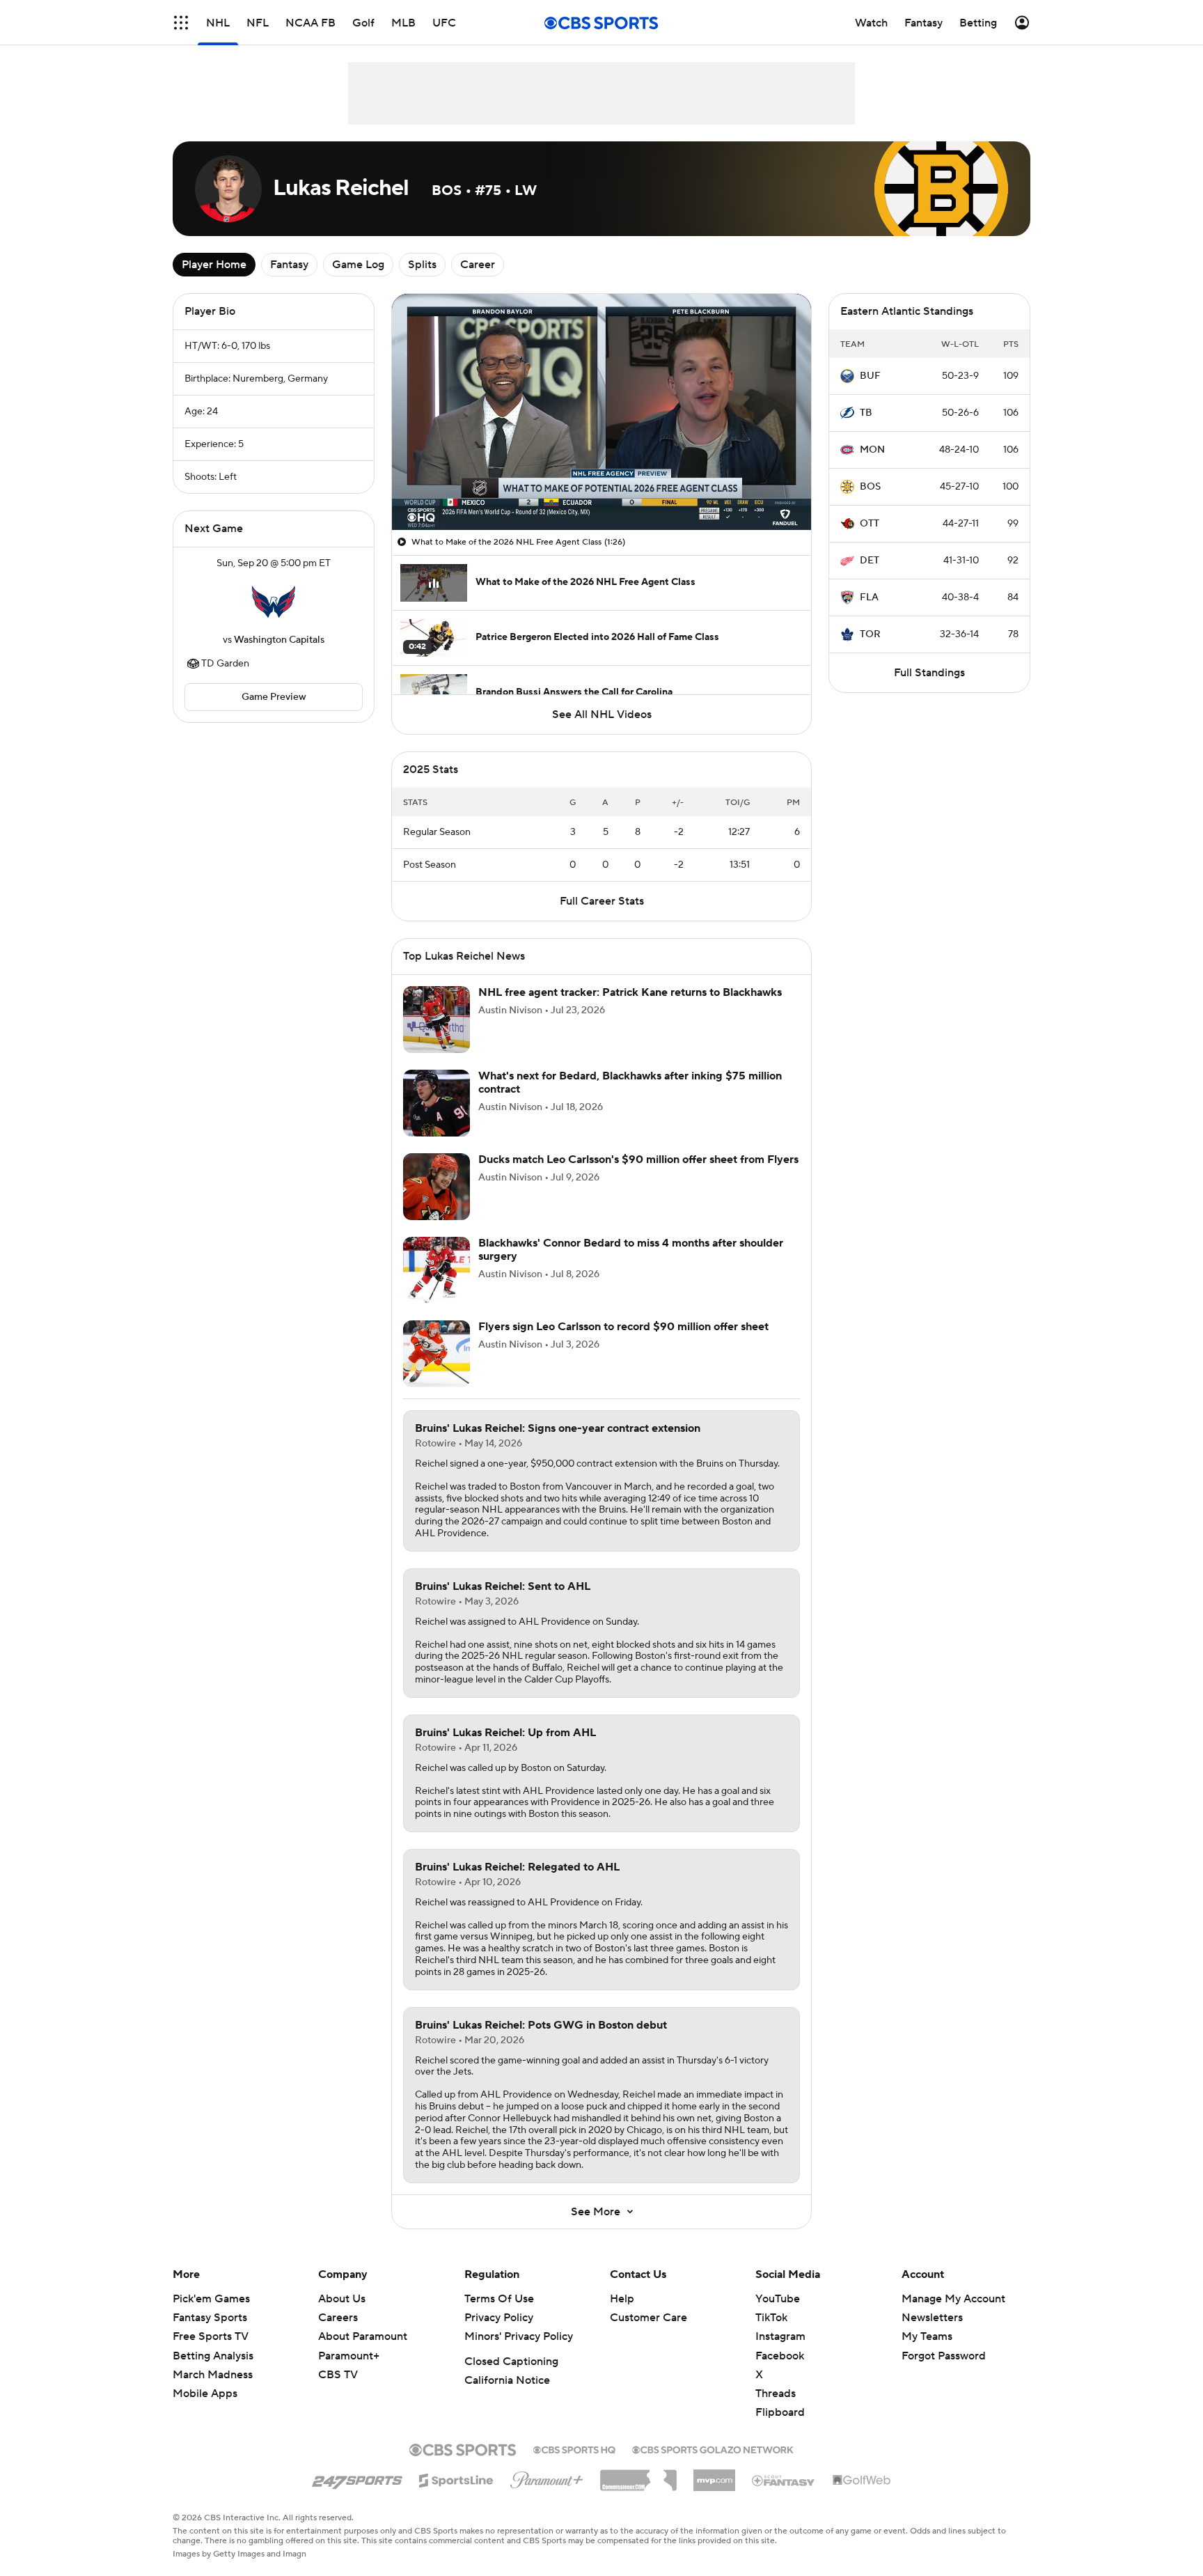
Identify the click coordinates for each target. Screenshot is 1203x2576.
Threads (776, 2394)
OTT (870, 524)
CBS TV (338, 2375)
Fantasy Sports (210, 2318)
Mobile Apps (205, 2394)
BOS (870, 487)
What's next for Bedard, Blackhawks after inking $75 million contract (630, 1083)
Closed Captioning (511, 2362)
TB (866, 413)
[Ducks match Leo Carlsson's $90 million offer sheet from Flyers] (437, 1187)
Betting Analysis (213, 2356)
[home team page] (274, 602)
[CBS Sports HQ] (574, 2449)
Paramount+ (349, 2356)
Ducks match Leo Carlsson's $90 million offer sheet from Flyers (638, 1160)
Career (478, 265)
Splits (422, 265)
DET (870, 561)
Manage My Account (953, 2299)
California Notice (507, 2380)
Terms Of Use (499, 2299)
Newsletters (932, 2318)
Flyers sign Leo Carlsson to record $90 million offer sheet (623, 1327)
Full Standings (929, 673)
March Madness (213, 2375)
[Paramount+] (547, 2477)
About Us (342, 2299)
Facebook (780, 2356)
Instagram (780, 2336)
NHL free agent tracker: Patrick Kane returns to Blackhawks (630, 992)
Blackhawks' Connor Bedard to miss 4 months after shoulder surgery (631, 1250)
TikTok (771, 2318)
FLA (869, 598)
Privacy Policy (499, 2318)
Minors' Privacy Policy (519, 2336)
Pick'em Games (211, 2299)
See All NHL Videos (602, 715)
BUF (870, 376)
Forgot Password (944, 2356)
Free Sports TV (211, 2336)
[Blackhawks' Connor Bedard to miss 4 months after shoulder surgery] (437, 1270)
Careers (338, 2318)
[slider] (601, 490)
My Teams (927, 2336)
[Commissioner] (638, 2475)
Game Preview (274, 697)
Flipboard (780, 2412)
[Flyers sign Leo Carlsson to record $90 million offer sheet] (437, 1354)
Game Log (358, 265)
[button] (181, 23)
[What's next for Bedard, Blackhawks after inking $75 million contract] (437, 1103)
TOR (870, 634)
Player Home (214, 265)
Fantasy (289, 265)
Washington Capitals (279, 640)
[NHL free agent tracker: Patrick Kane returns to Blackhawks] (437, 1020)
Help (622, 2299)
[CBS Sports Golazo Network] (713, 2449)
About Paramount (363, 2336)
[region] (601, 412)
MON (872, 450)
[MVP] (714, 2475)
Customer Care (648, 2318)
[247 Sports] (357, 2478)
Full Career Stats (602, 901)
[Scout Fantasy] (784, 2480)
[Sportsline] (456, 2479)
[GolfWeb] (862, 2481)
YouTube (778, 2299)
